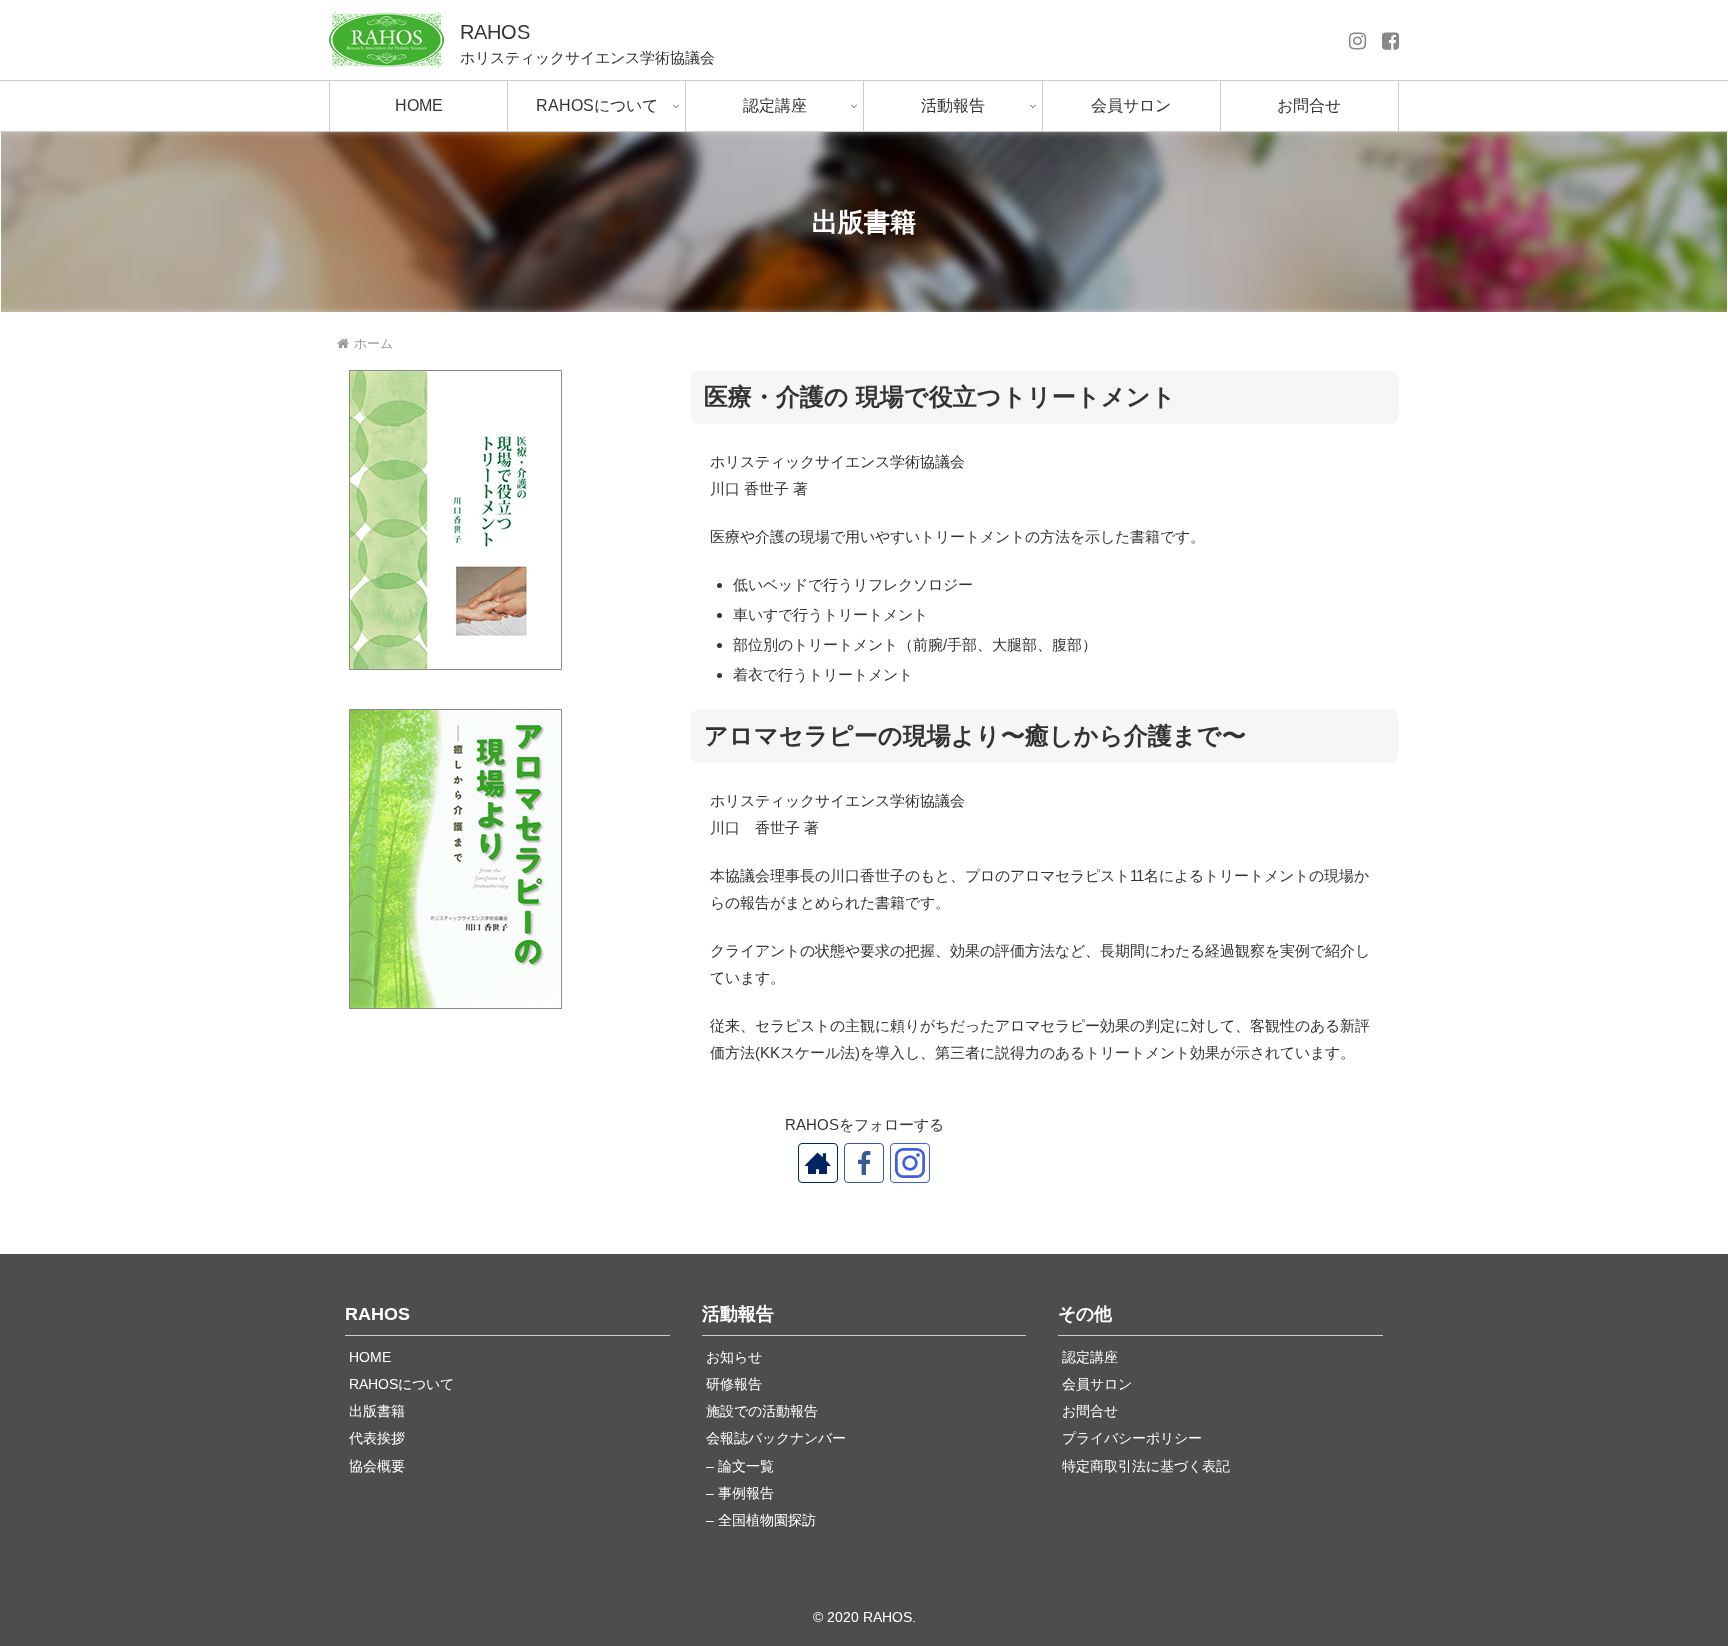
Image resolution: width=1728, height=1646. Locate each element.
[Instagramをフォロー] (910, 1163)
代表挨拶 (377, 1438)
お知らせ (734, 1357)
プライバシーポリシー (1132, 1438)
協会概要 (377, 1466)
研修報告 (734, 1384)
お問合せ (1090, 1411)
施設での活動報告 (762, 1411)
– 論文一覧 (740, 1466)
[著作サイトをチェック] (818, 1163)
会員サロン (1097, 1384)
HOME (370, 1357)
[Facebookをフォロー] (864, 1163)
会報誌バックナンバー (776, 1438)
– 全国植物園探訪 (761, 1520)
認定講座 (1090, 1357)
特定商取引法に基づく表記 (1146, 1466)
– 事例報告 (740, 1493)
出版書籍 (377, 1411)
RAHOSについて (401, 1384)
